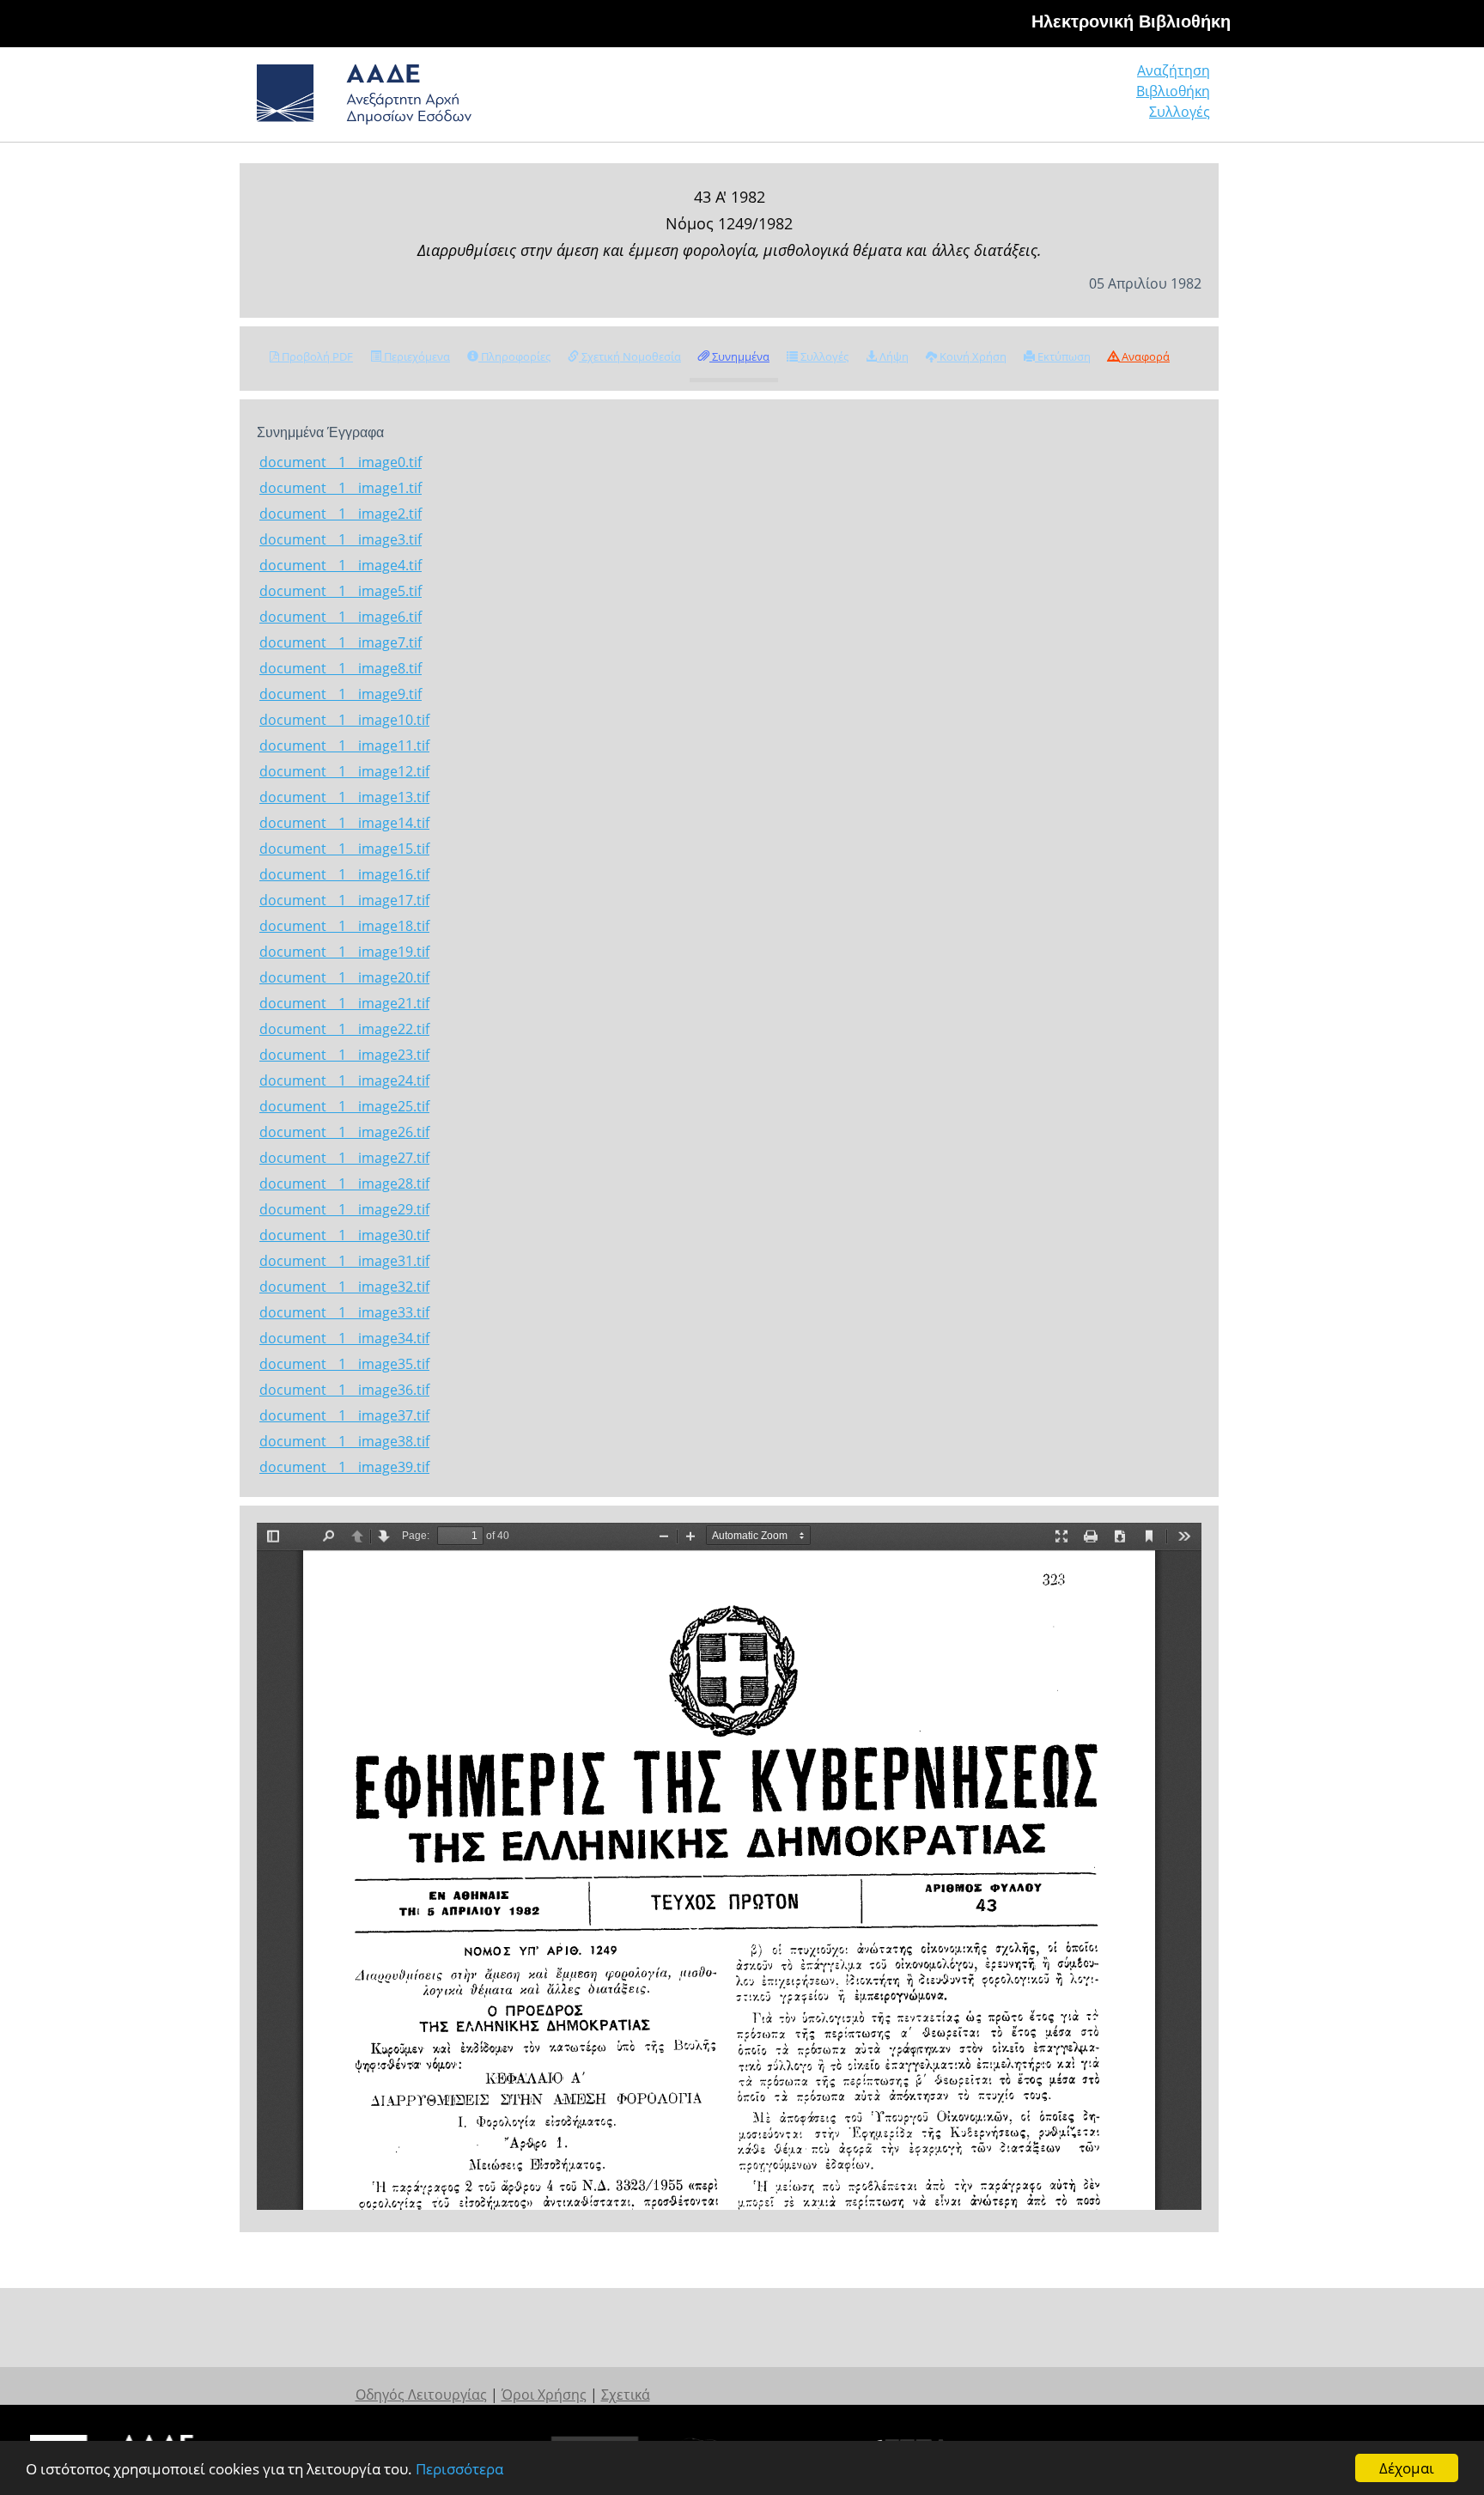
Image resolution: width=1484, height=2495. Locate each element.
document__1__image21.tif (344, 1003)
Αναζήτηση (1174, 70)
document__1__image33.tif (344, 1312)
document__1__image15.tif (344, 849)
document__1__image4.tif (341, 565)
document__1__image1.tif (341, 488)
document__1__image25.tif (344, 1106)
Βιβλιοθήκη (1173, 91)
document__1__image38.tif (344, 1441)
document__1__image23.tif (344, 1055)
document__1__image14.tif (344, 823)
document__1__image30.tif (344, 1235)
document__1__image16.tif (344, 874)
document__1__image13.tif (344, 797)
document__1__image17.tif (344, 900)
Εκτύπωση (1063, 356)
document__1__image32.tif (344, 1287)
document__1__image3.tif (341, 539)
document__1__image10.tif (344, 720)
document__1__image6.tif (341, 617)
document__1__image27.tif (344, 1158)
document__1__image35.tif (344, 1364)
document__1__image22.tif (344, 1029)
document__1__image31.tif (344, 1261)
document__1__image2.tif (341, 514)
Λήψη (893, 356)
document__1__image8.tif (341, 668)
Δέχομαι (1407, 2468)
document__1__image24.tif (344, 1080)
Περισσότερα (459, 2469)
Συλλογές (1180, 112)
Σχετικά (626, 2395)
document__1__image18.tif (344, 926)
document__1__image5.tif (341, 591)
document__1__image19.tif (344, 952)
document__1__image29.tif (344, 1209)
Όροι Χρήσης (544, 2395)
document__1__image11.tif (344, 745)
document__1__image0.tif (341, 462)
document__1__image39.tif (344, 1467)
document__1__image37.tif (344, 1415)
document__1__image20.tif (344, 977)
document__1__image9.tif (341, 694)
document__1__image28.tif (344, 1184)
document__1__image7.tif (341, 642)
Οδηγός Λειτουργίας (421, 2395)
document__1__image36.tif (344, 1390)
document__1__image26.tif (344, 1132)
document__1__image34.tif (344, 1338)
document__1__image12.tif (344, 771)
